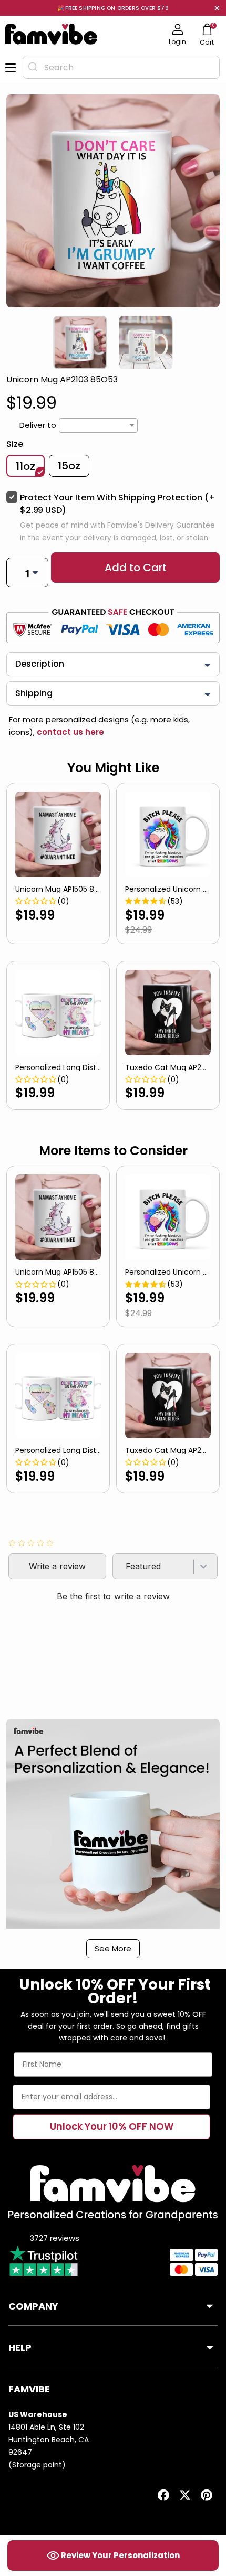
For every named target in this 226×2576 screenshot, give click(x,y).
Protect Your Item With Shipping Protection (117, 504)
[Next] (218, 343)
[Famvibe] (52, 34)
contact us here (69, 732)
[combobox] (121, 67)
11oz (25, 466)
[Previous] (8, 343)
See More (113, 1948)
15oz (69, 466)
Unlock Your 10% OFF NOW (112, 2126)
